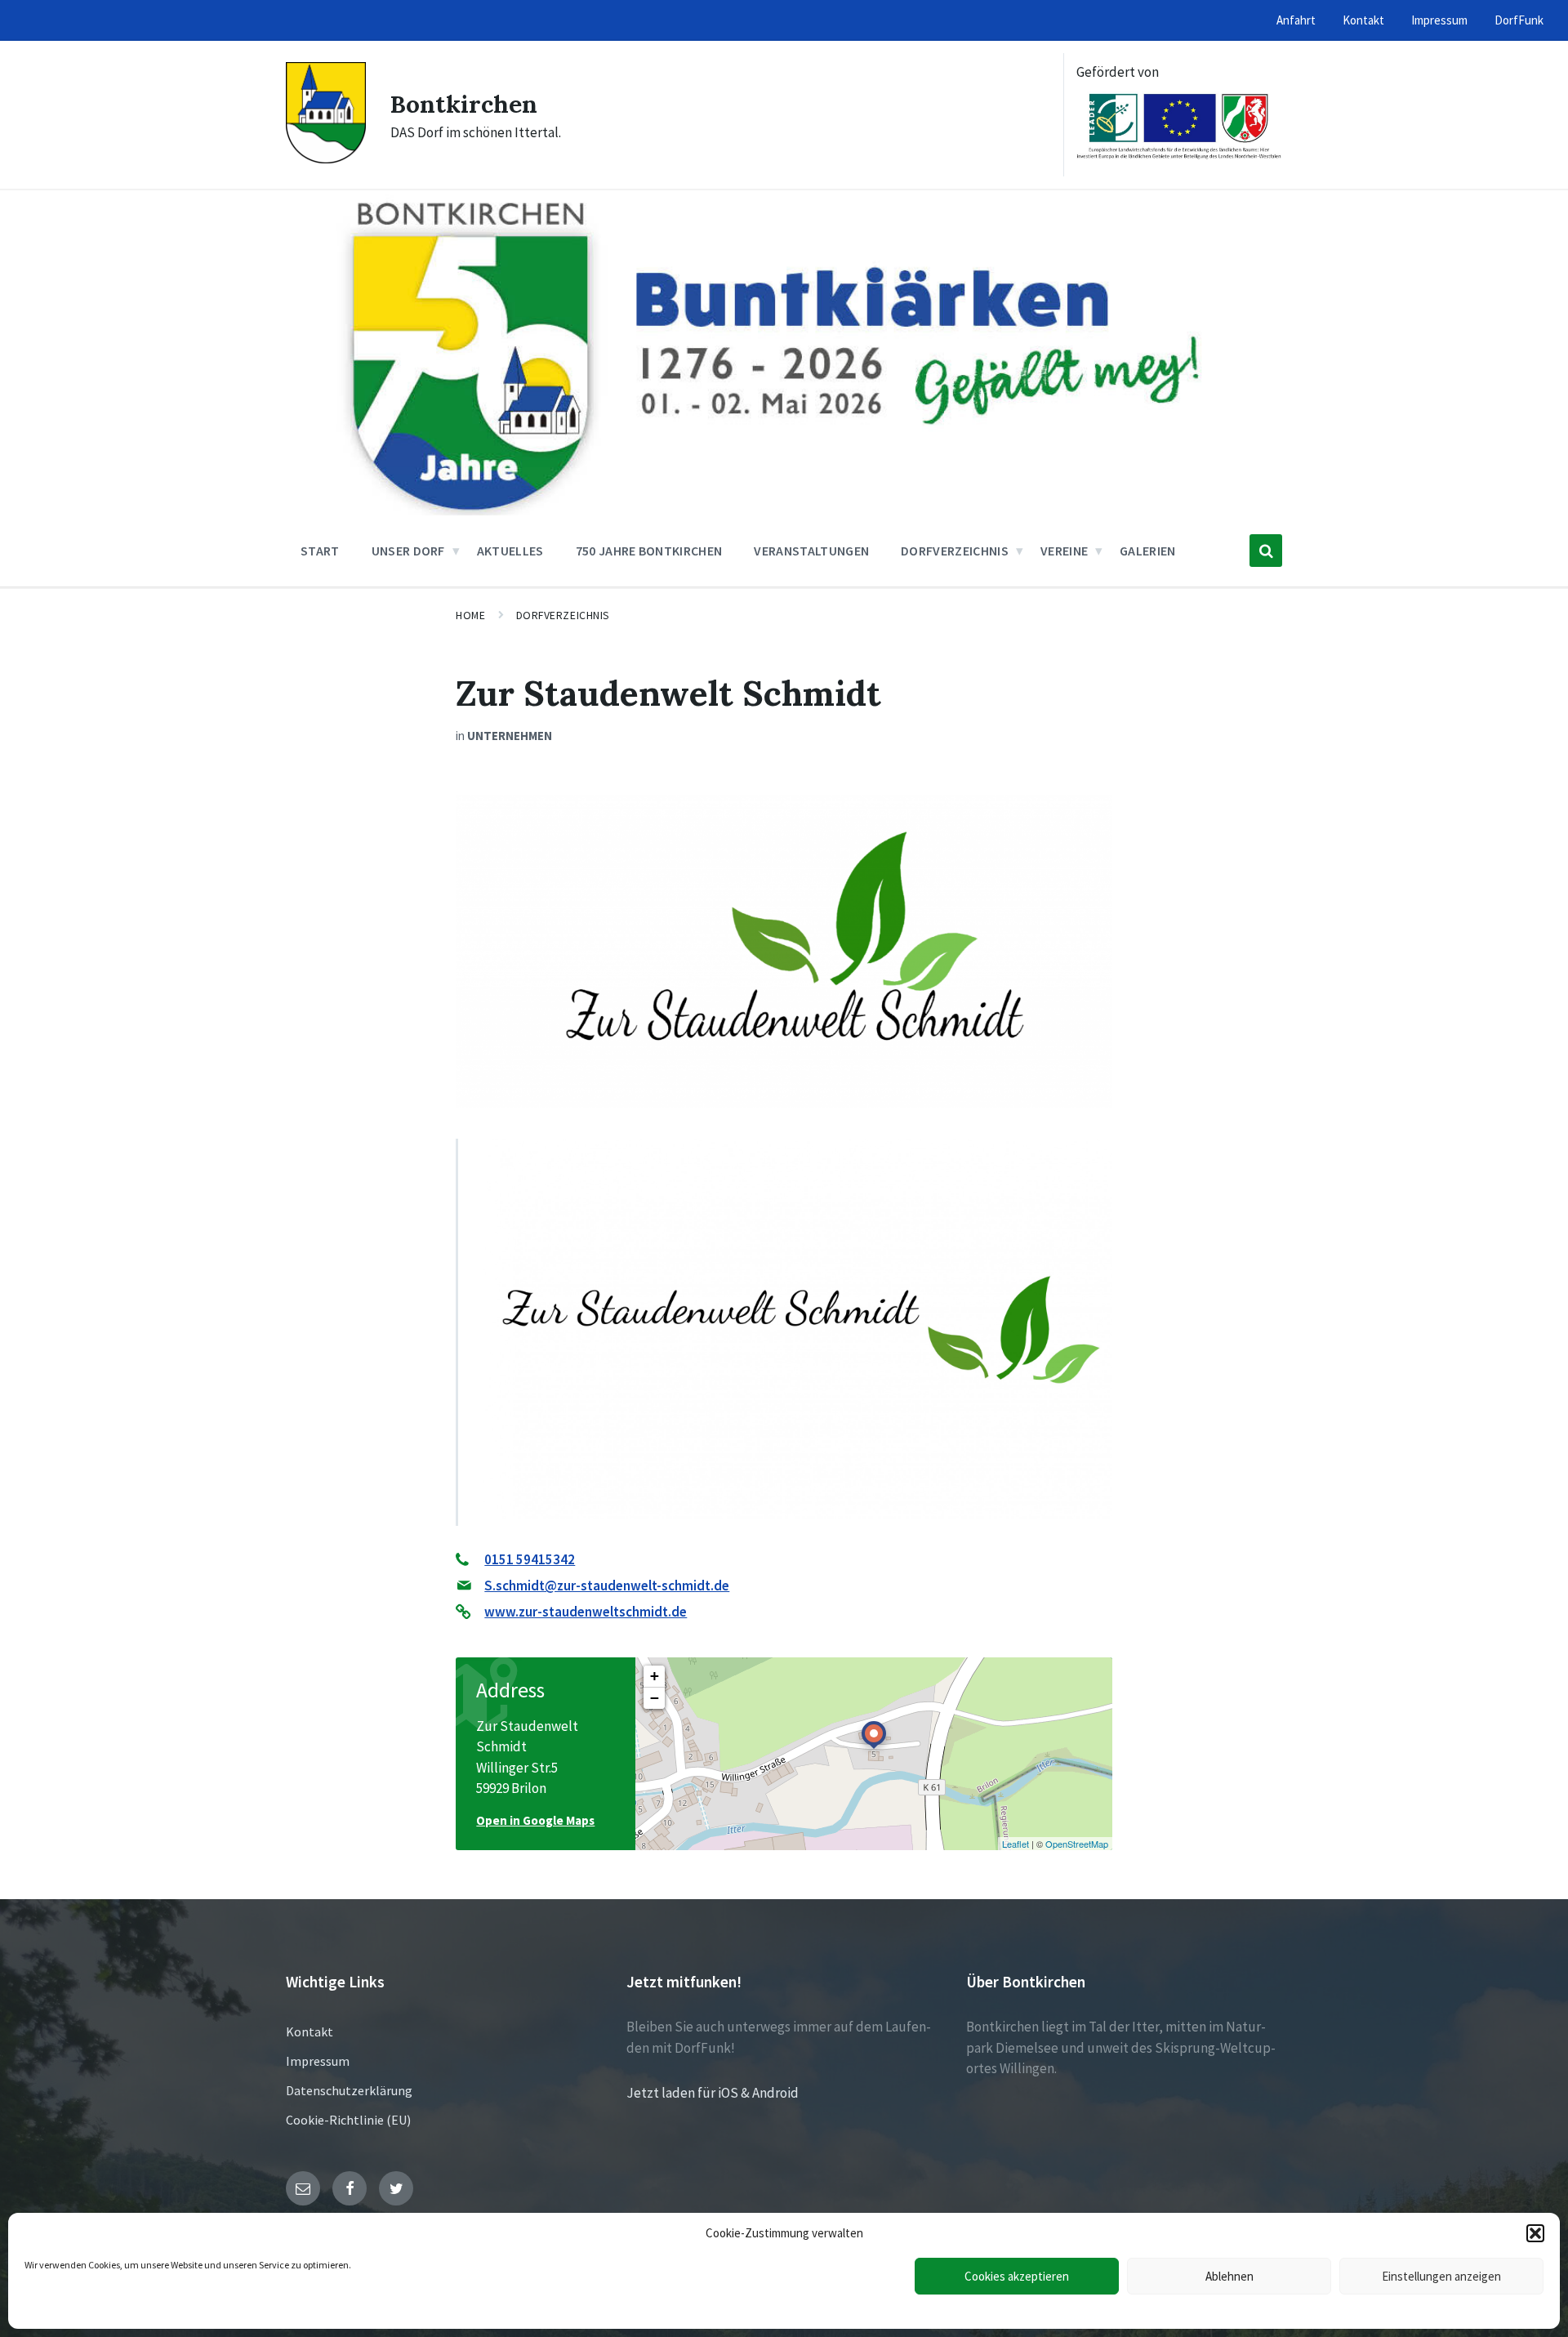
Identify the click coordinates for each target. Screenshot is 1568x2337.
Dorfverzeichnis (563, 615)
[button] (1535, 2233)
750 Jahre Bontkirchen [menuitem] (649, 551)
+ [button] (655, 1676)
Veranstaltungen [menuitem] (811, 551)
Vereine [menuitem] (1064, 551)
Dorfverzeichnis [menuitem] (955, 551)
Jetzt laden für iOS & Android (713, 2093)
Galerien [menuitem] (1148, 551)
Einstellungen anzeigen (1441, 2276)
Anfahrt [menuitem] (1296, 20)
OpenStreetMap (1077, 1844)
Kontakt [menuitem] (1363, 20)
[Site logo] (326, 158)
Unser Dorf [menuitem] (408, 551)
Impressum (318, 2061)
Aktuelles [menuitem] (510, 551)
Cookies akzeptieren (1017, 2276)
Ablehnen (1229, 2276)
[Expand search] (1266, 551)
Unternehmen (510, 736)
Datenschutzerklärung (349, 2090)
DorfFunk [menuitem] (1519, 20)
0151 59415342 (530, 1559)
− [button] (655, 1698)
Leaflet (1016, 1844)
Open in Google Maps (535, 1820)
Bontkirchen (464, 104)
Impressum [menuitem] (1439, 20)
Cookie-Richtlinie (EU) (348, 2120)
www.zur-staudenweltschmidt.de (586, 1612)
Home (470, 615)
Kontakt (310, 2031)
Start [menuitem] (320, 551)
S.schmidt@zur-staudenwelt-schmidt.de (607, 1586)
